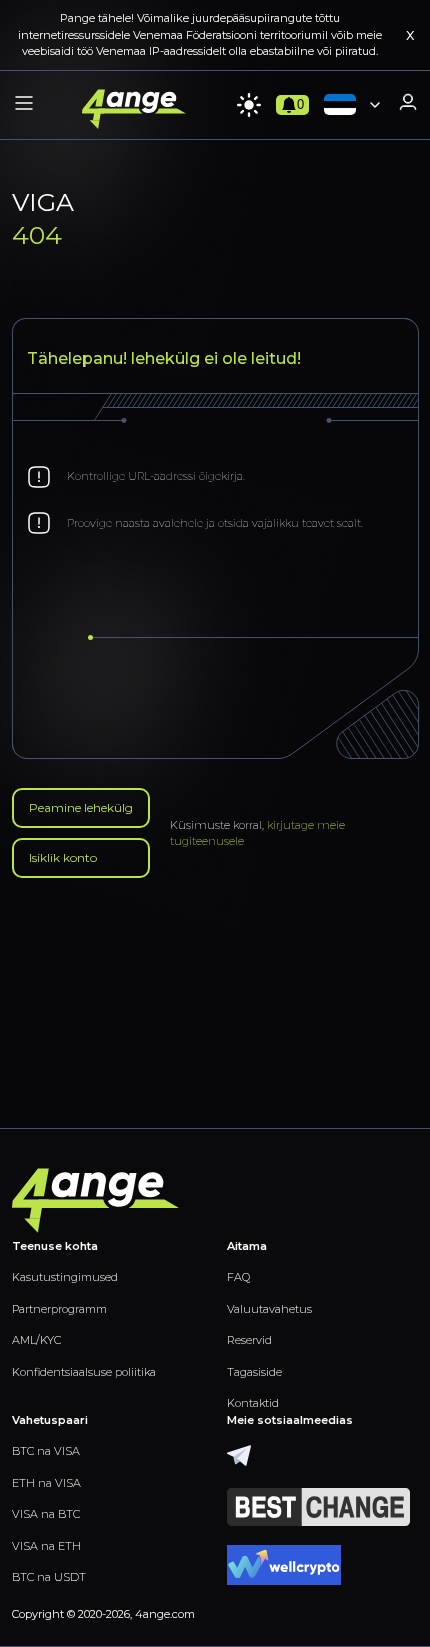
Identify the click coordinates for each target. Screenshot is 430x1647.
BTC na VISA (46, 1451)
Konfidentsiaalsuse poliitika (84, 1372)
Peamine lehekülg (81, 807)
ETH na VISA (46, 1483)
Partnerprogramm (59, 1309)
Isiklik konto (63, 857)
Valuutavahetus (269, 1309)
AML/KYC (36, 1340)
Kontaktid (253, 1403)
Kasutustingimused (65, 1277)
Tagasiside (254, 1372)
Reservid (249, 1340)
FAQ (238, 1277)
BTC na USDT (49, 1577)
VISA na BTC (46, 1514)
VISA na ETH (46, 1546)
